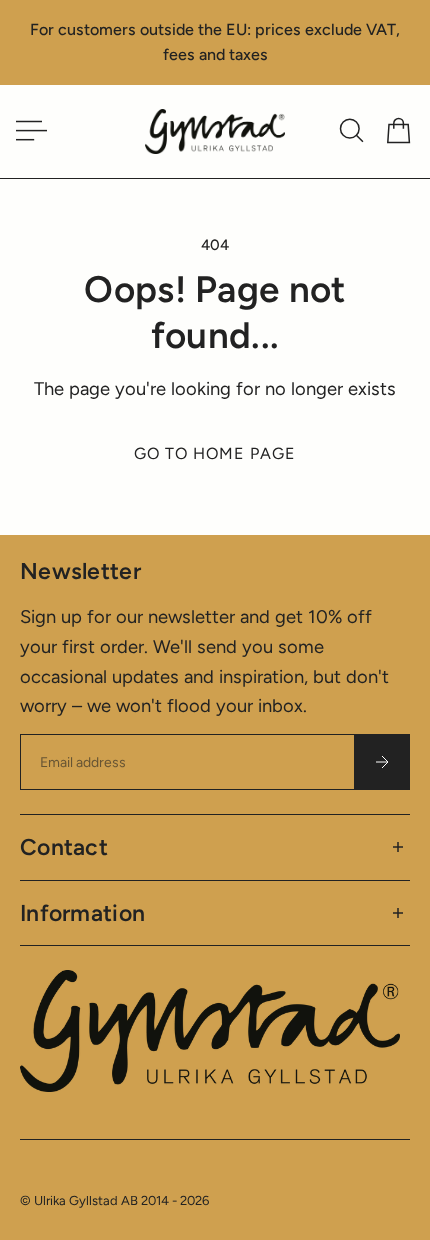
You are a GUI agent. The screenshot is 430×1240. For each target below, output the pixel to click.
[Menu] (28, 130)
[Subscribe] (382, 762)
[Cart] (398, 130)
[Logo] (215, 131)
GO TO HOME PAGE (215, 453)
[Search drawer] (351, 130)
